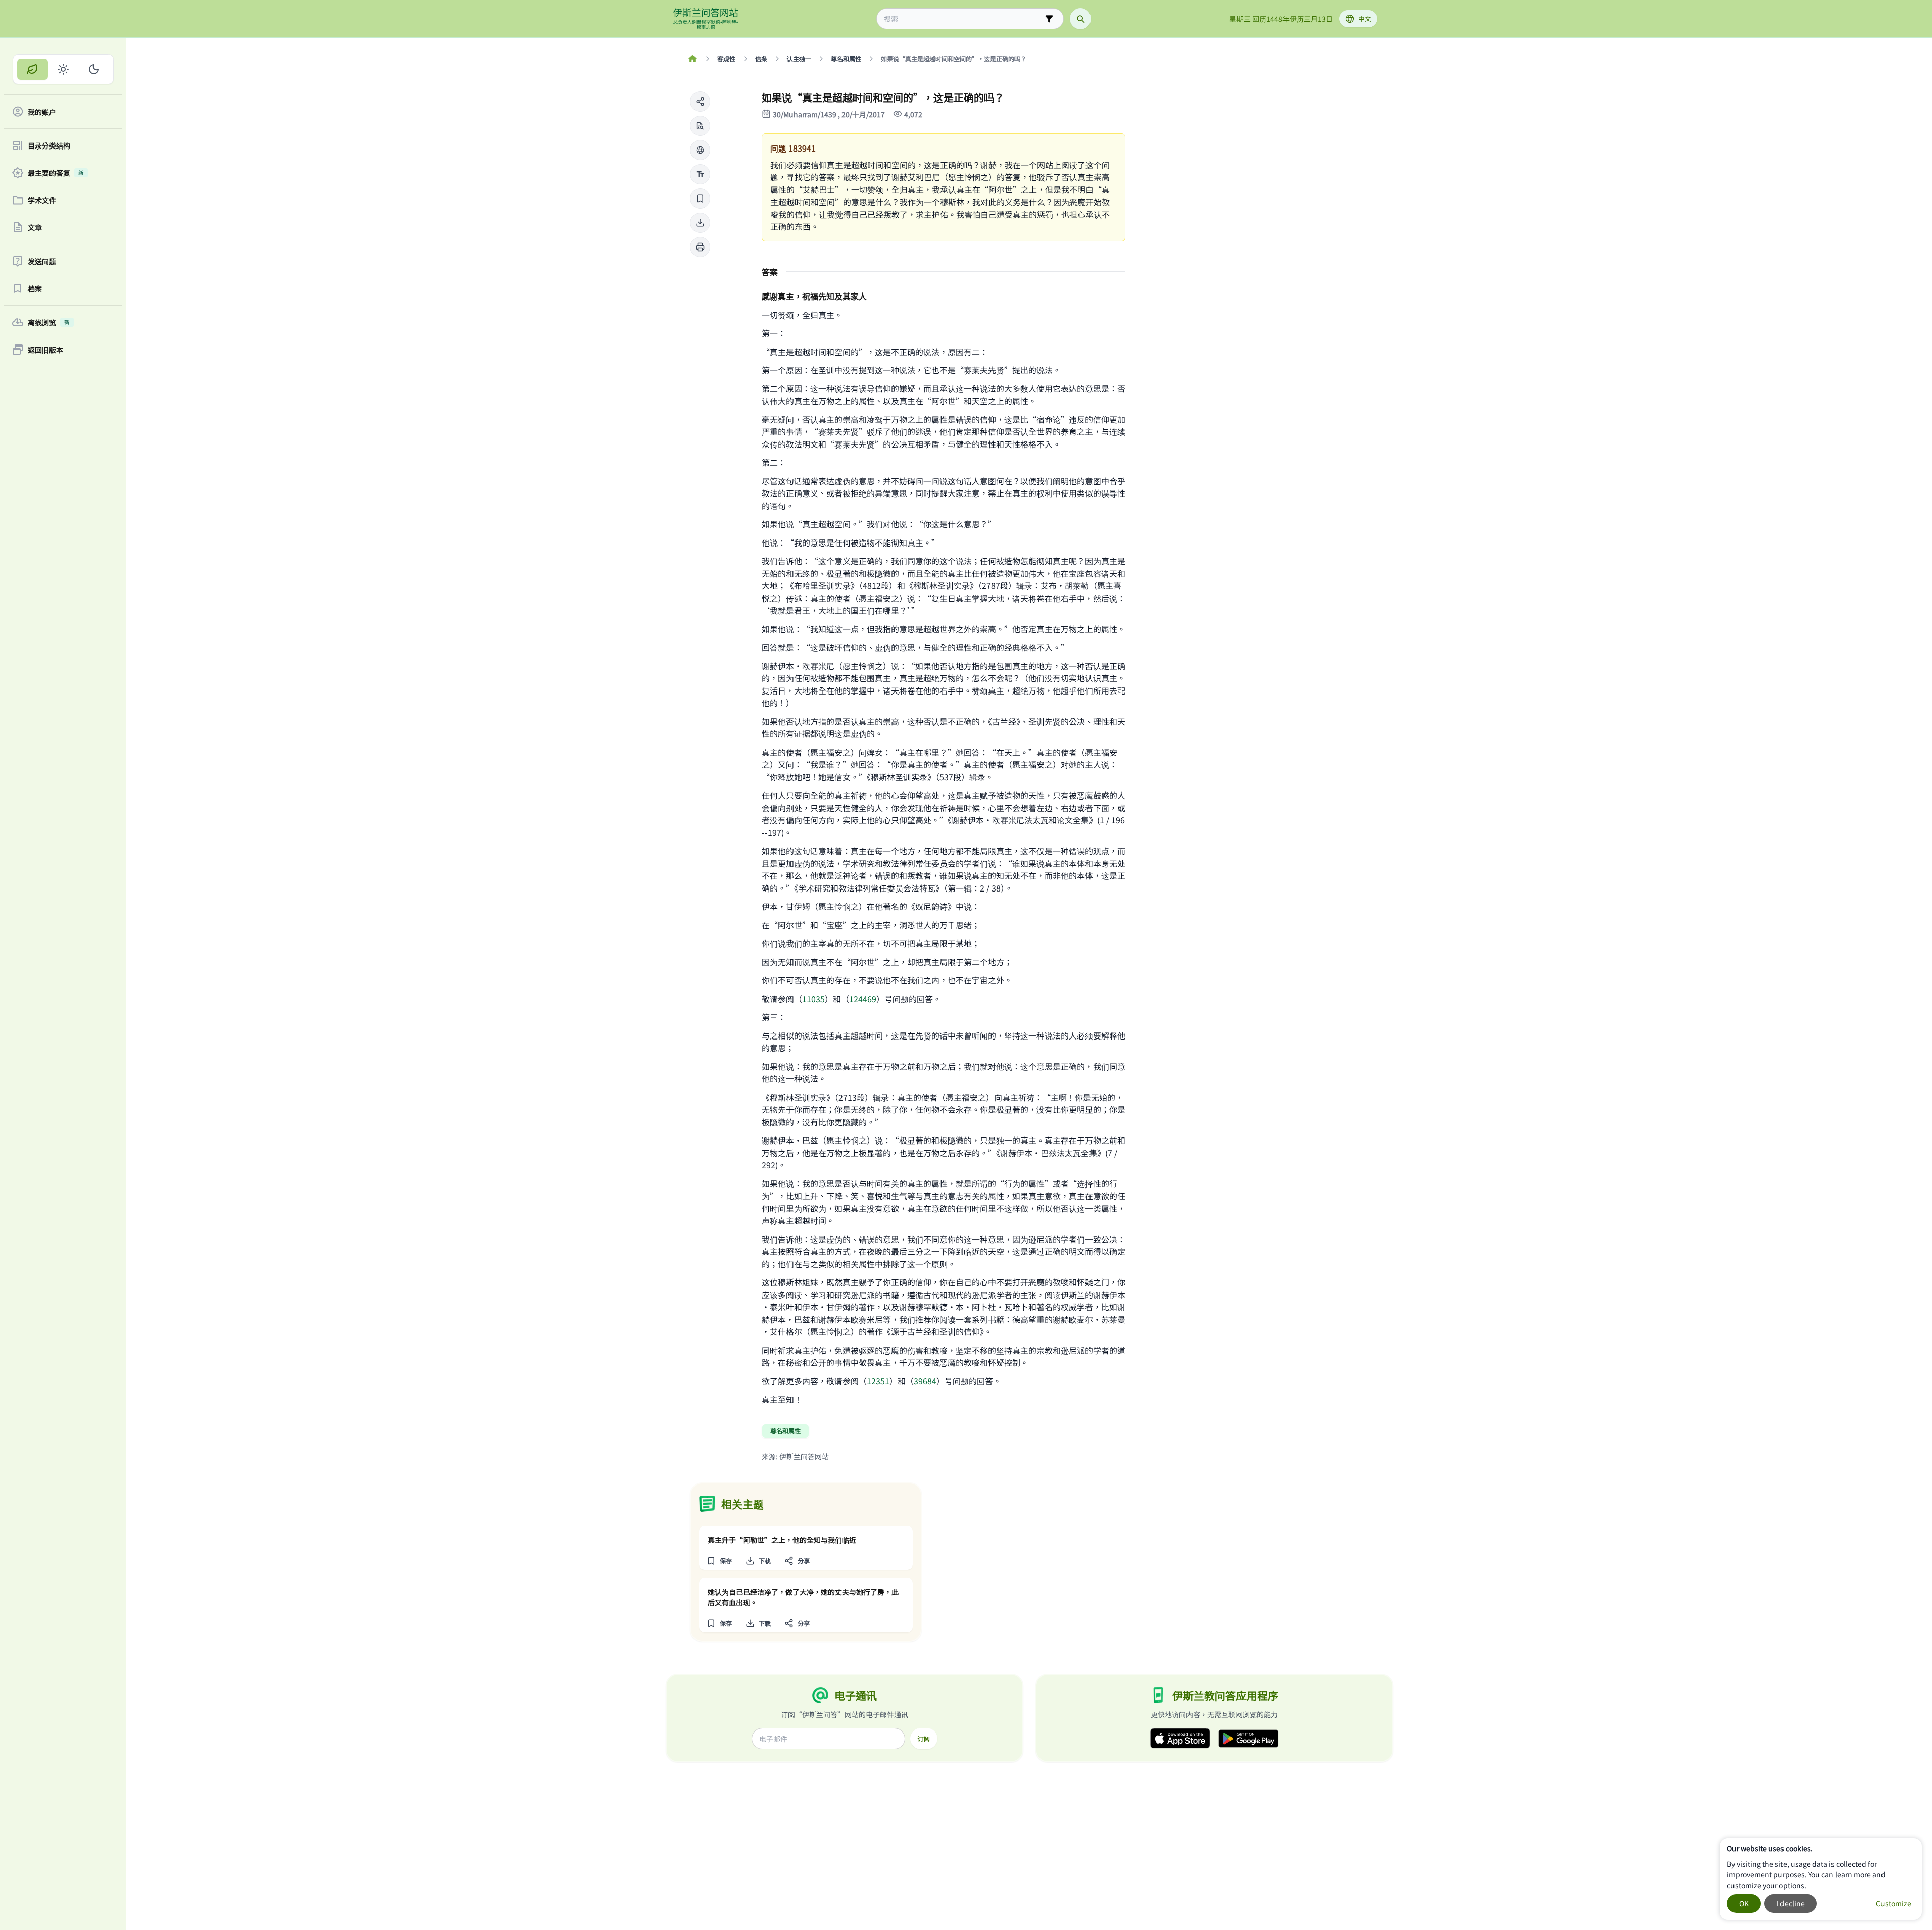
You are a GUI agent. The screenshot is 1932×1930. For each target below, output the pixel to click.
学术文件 (42, 200)
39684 (925, 1381)
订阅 (924, 1739)
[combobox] (963, 19)
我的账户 (42, 112)
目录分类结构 (49, 145)
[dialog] (1821, 1879)
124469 (863, 999)
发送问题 (42, 261)
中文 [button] (1365, 18)
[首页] (693, 59)
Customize (1894, 1903)
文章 (35, 227)
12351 (878, 1381)
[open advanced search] (1049, 19)
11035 (813, 999)
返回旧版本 (45, 350)
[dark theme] (94, 69)
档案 (35, 288)
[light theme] (63, 69)
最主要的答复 (56, 173)
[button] (700, 102)
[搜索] (1080, 19)
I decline (1791, 1903)
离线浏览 (49, 322)
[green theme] (33, 69)
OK (1744, 1903)
